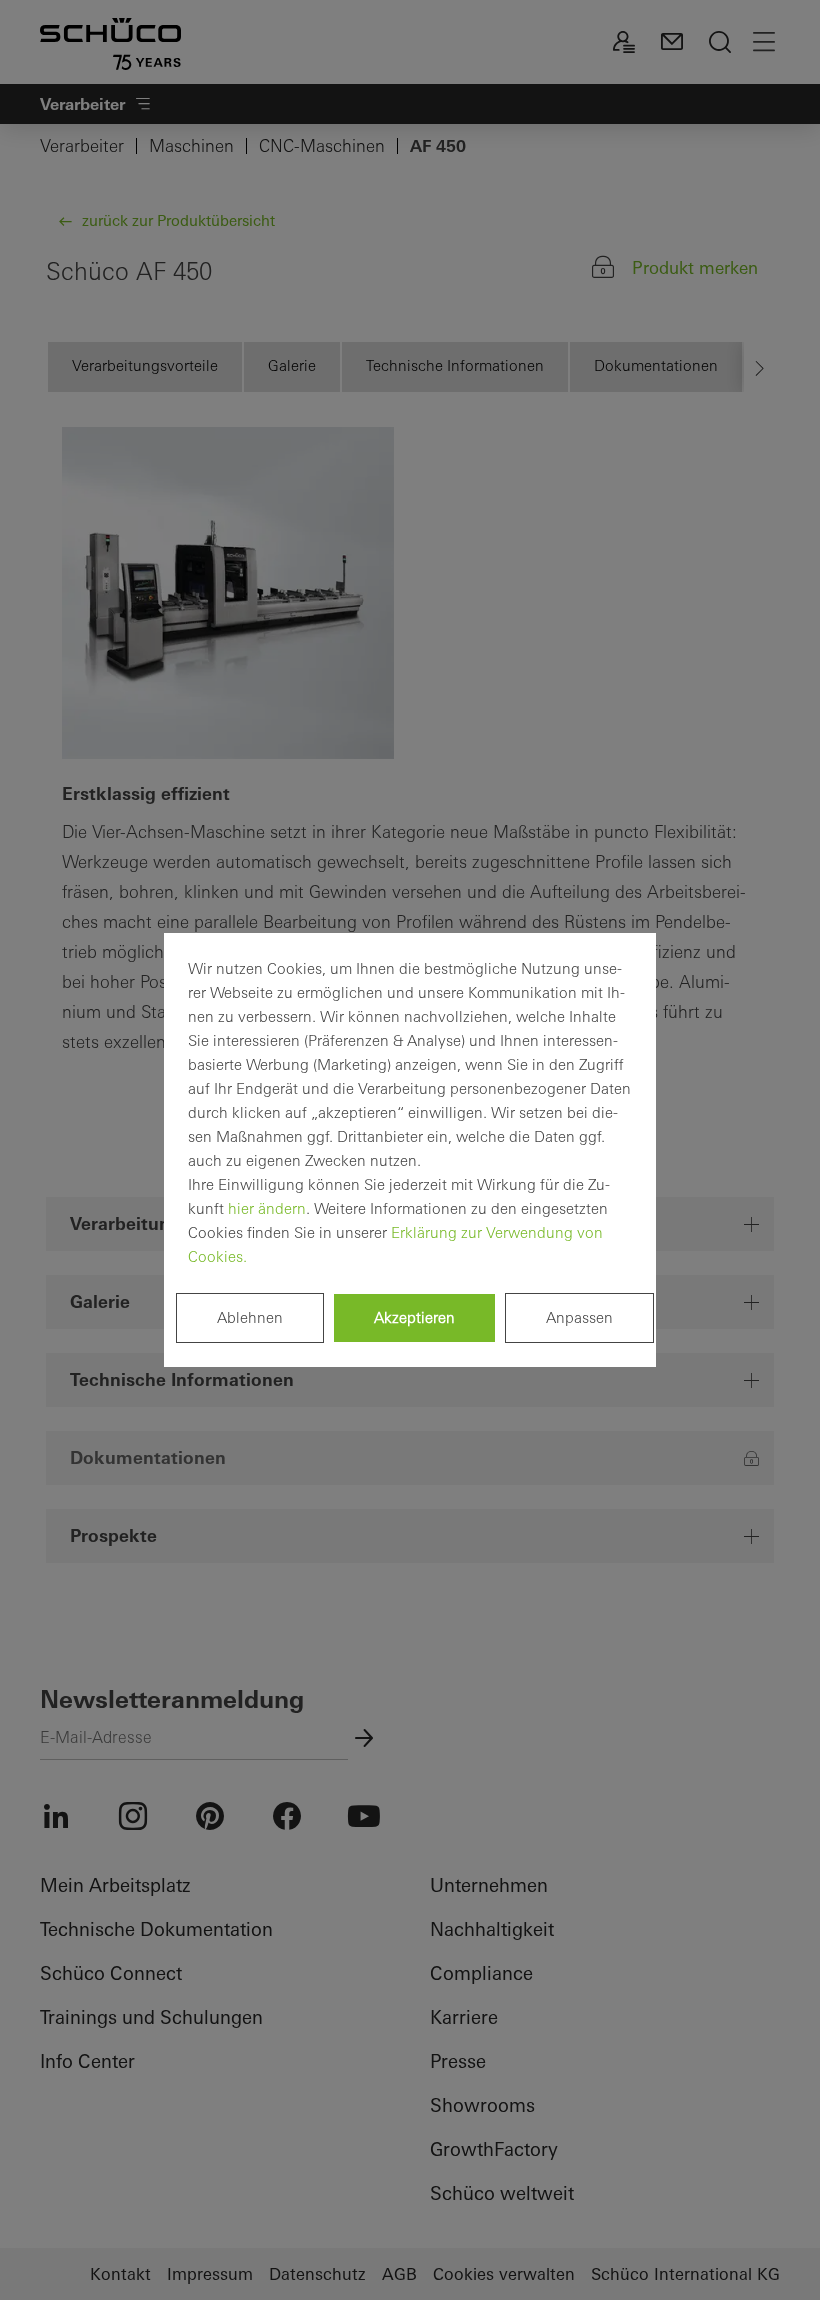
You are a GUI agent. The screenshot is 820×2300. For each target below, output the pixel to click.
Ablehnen (250, 1317)
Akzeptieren (414, 1317)
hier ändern (267, 1208)
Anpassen (579, 1317)
